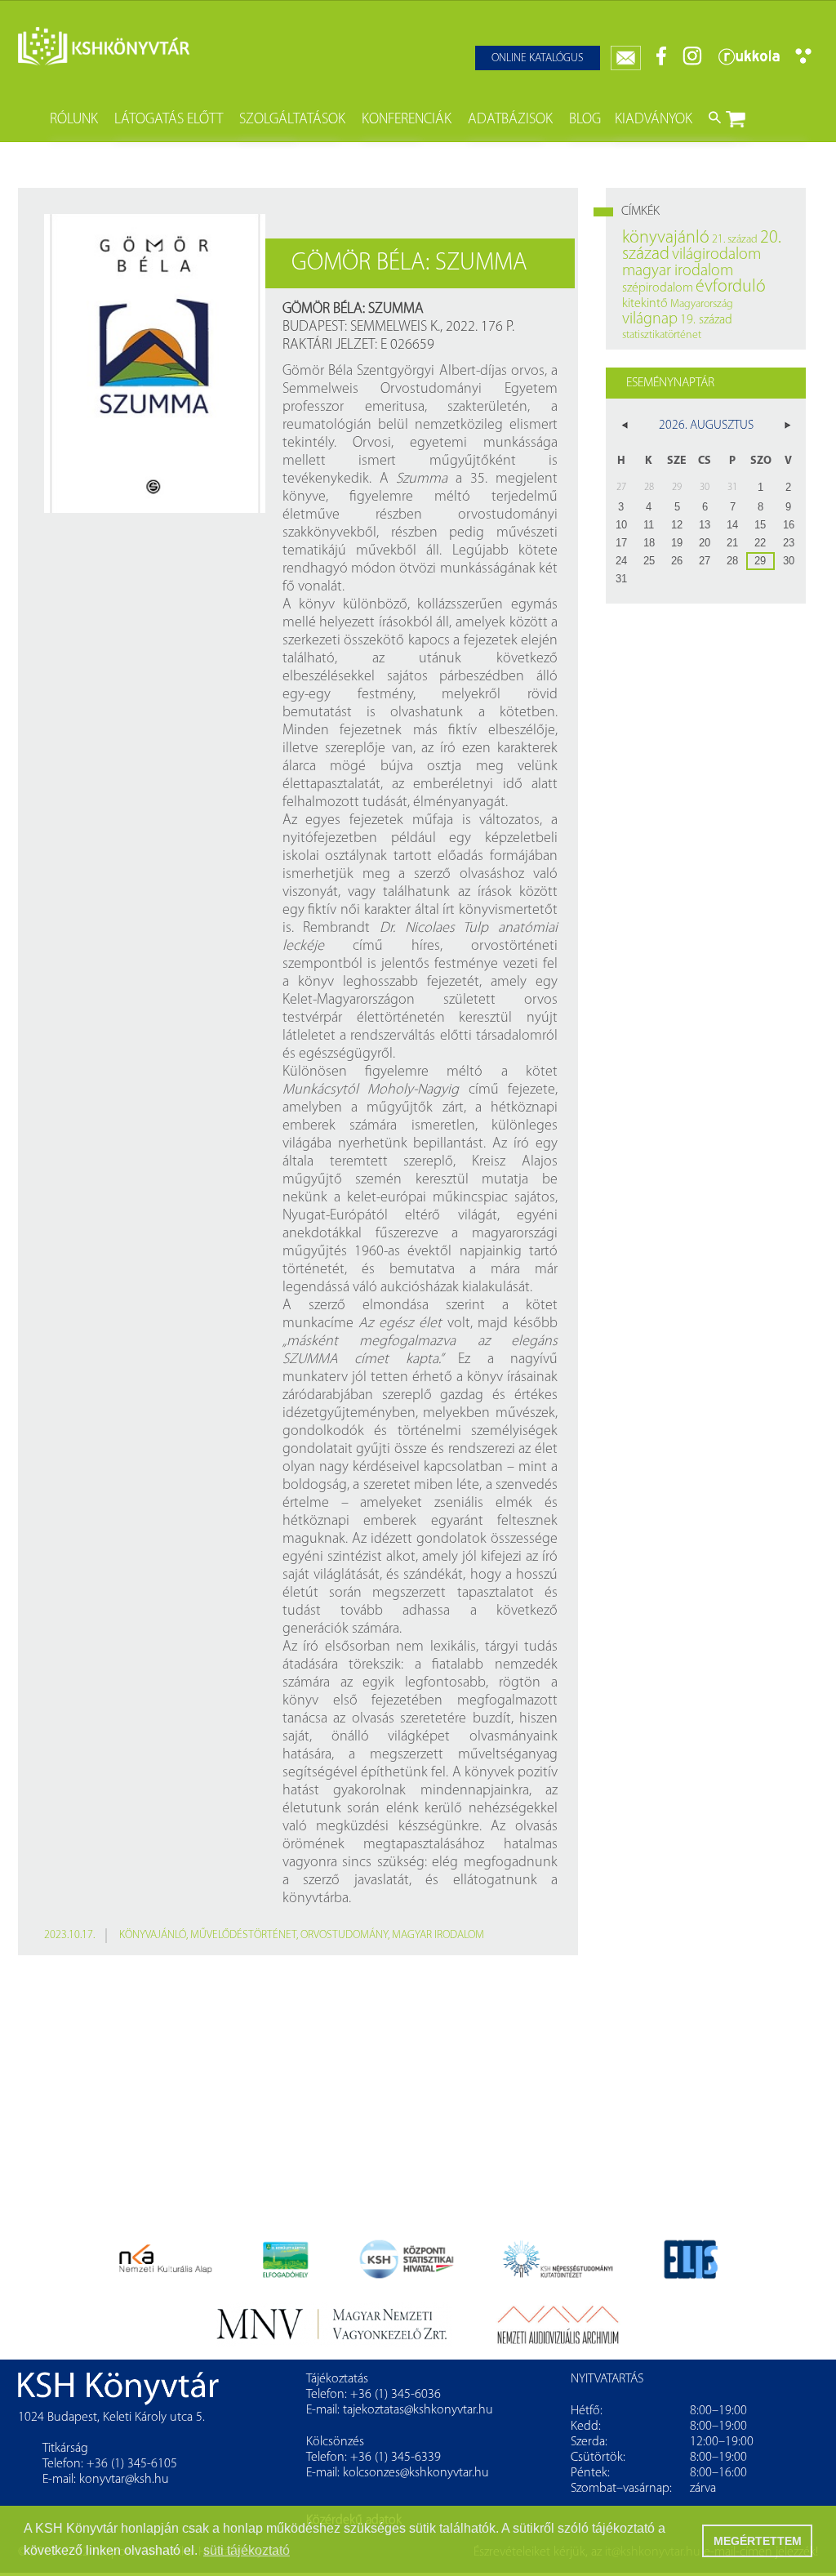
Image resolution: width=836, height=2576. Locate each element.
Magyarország (702, 304)
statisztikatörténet (662, 335)
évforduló (731, 287)
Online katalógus (538, 58)
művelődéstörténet (243, 1935)
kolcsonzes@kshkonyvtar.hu (416, 2473)
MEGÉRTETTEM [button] (758, 2541)
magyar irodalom (438, 1935)
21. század (735, 240)
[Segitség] (803, 61)
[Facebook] (662, 62)
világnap (650, 319)
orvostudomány (344, 1935)
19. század (706, 320)
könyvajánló (153, 1935)
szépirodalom (658, 288)
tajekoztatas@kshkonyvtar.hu (418, 2410)
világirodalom (716, 255)
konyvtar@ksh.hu (124, 2480)
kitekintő (645, 304)
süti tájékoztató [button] (247, 2550)
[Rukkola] (749, 62)
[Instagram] (692, 62)
